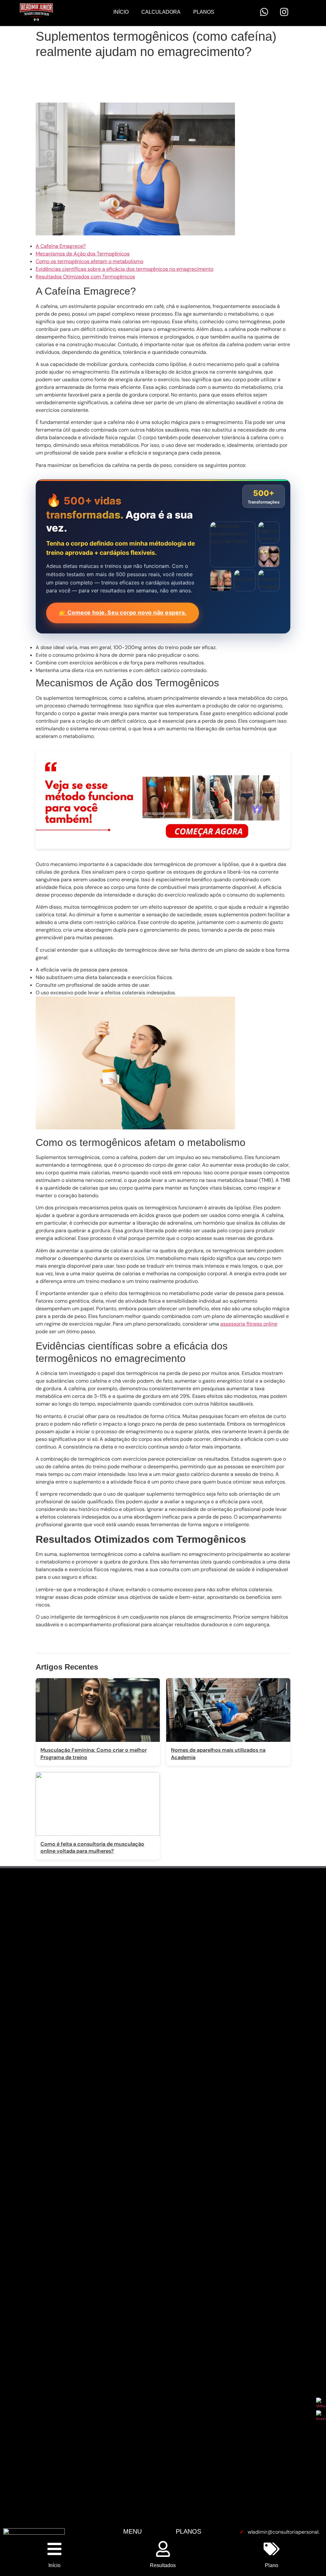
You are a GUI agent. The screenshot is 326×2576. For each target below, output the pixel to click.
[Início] (54, 2549)
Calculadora (161, 12)
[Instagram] (284, 12)
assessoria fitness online (249, 1324)
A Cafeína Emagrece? (61, 246)
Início (121, 12)
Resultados (163, 2565)
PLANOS (188, 2531)
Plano (272, 2565)
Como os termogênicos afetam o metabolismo (89, 261)
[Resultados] (163, 2549)
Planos (204, 12)
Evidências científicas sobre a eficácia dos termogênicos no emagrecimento (124, 269)
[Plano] (272, 2549)
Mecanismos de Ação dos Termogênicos (83, 254)
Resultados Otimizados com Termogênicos (85, 277)
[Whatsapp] (264, 12)
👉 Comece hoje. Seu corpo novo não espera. (123, 613)
